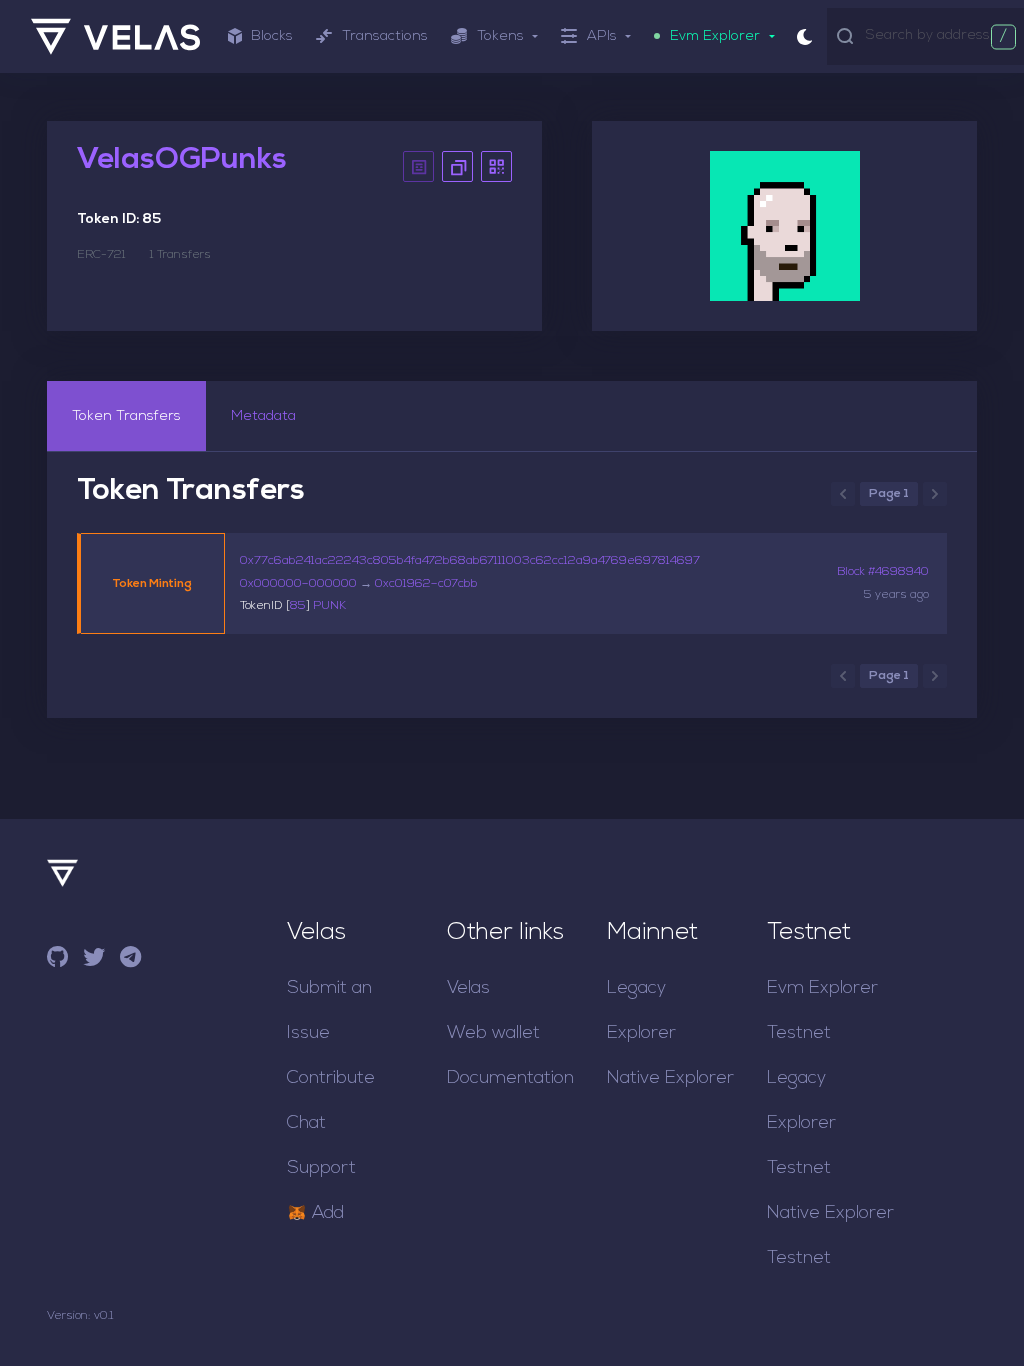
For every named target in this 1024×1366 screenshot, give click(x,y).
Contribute (331, 1078)
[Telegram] (130, 960)
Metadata (263, 416)
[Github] (57, 960)
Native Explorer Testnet (830, 1236)
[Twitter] (94, 960)
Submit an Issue (329, 1011)
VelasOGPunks (182, 160)
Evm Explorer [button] (715, 36)
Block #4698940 (883, 572)
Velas (468, 988)
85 (298, 606)
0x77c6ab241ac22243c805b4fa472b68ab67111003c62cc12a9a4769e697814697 (470, 561)
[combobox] (940, 35)
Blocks (272, 36)
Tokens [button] (500, 36)
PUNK (329, 606)
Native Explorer (670, 1078)
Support (321, 1168)
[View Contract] (418, 166)
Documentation (510, 1078)
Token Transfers (126, 416)
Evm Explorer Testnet (822, 1011)
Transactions (385, 36)
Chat (306, 1123)
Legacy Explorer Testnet (801, 1123)
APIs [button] (602, 36)
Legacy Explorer (641, 1011)
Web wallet (493, 1033)
